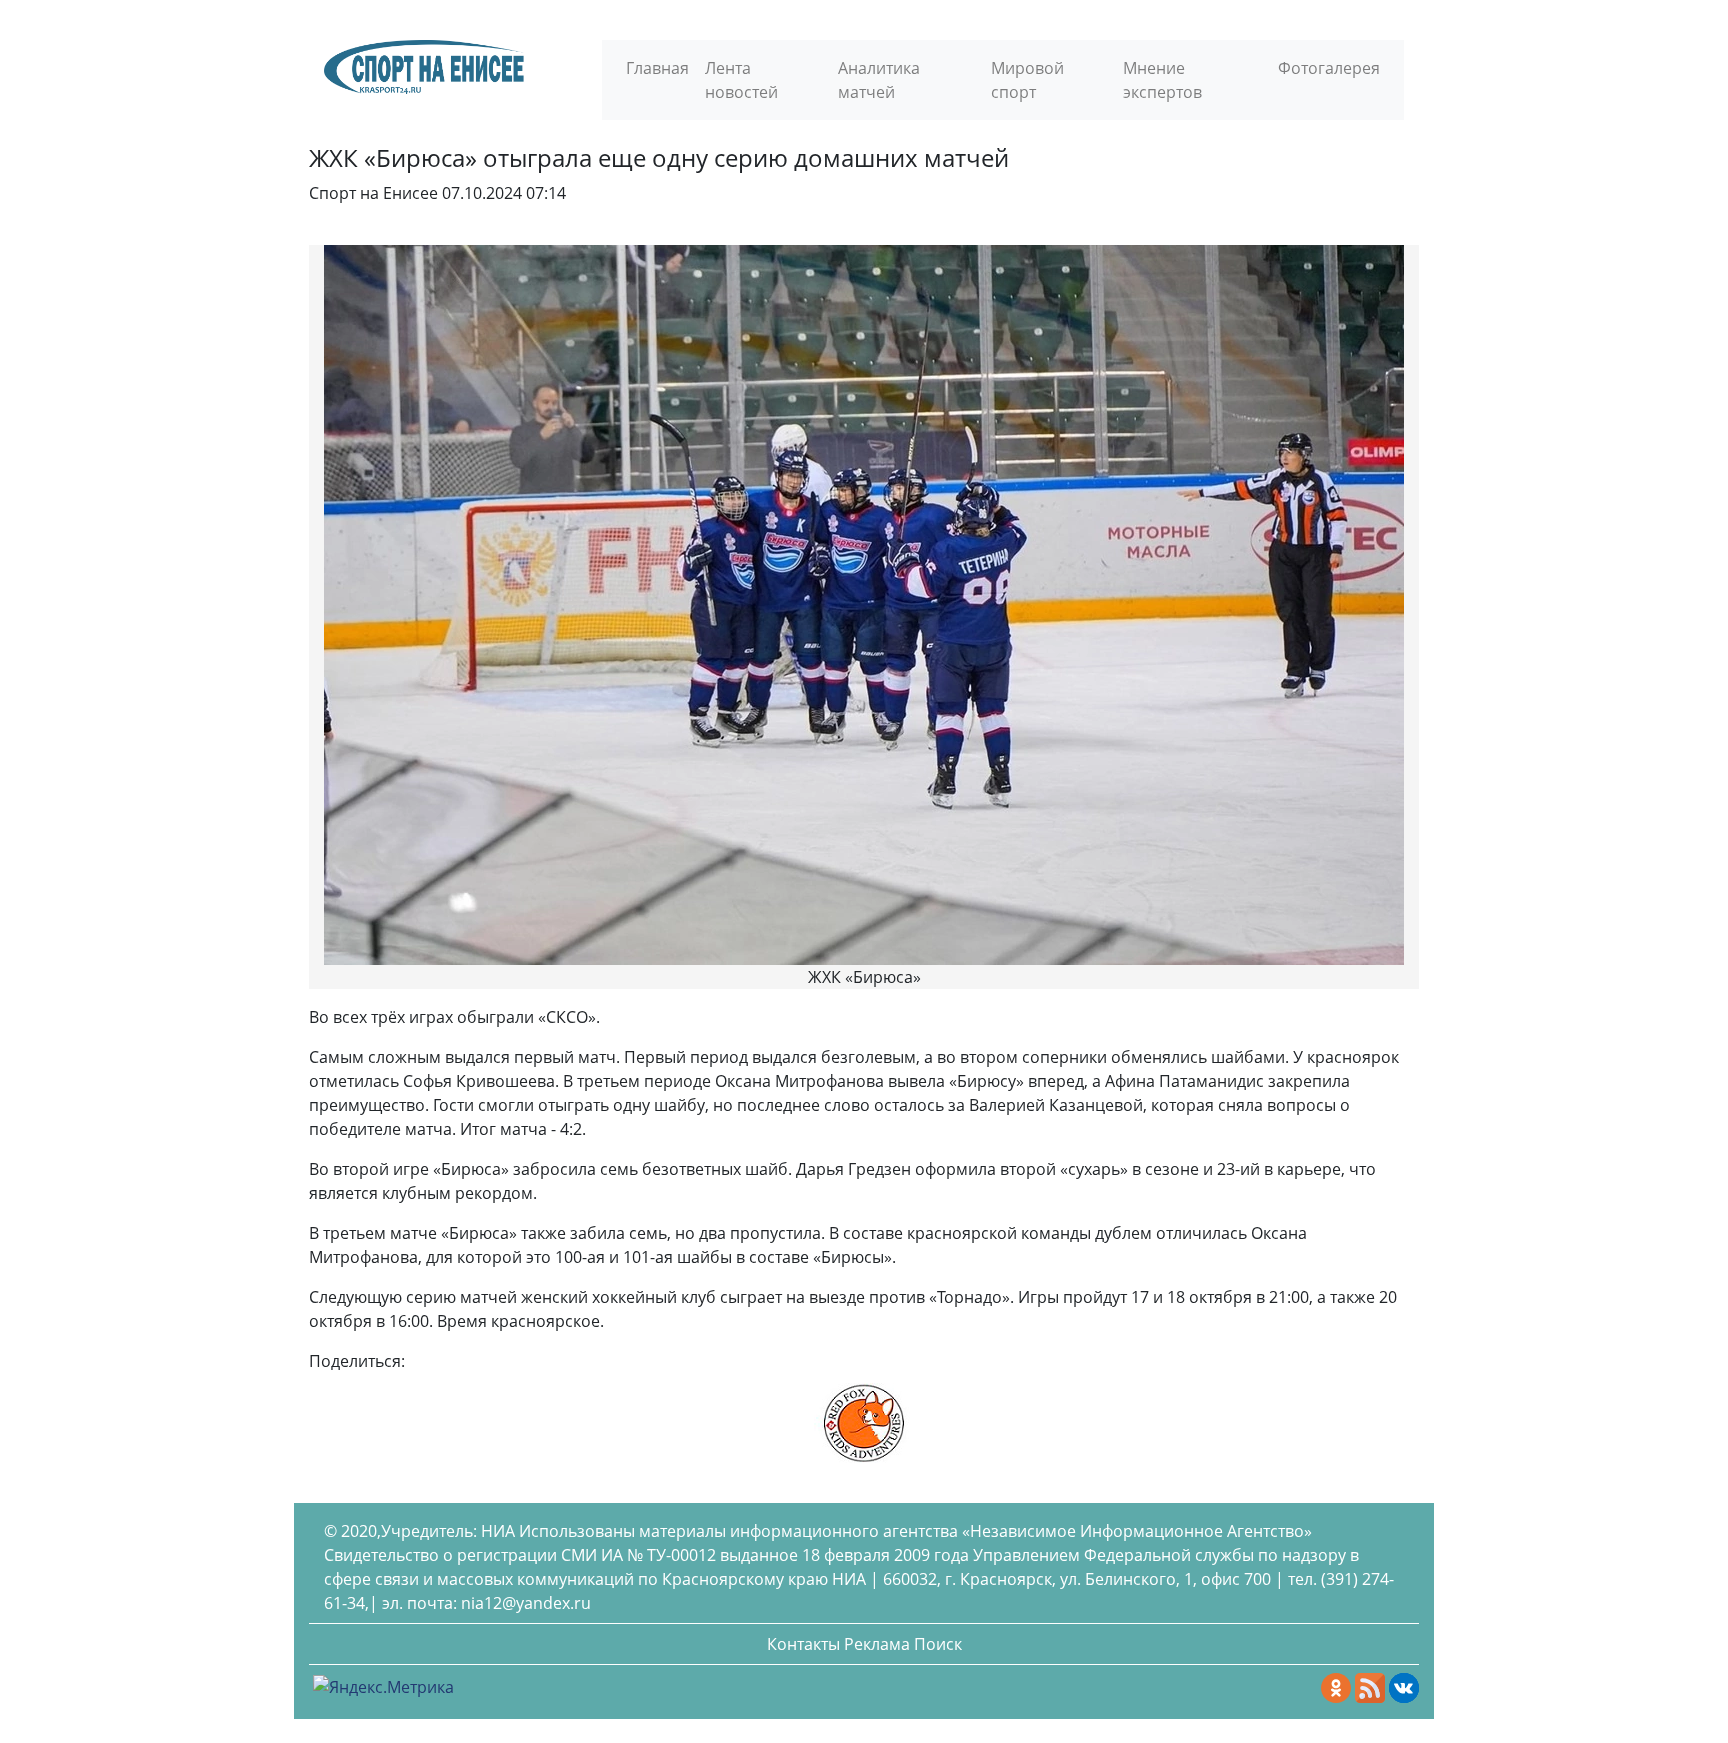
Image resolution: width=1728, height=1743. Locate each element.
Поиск (938, 1644)
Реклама (877, 1644)
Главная (657, 68)
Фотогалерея (1329, 68)
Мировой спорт (1027, 80)
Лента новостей (741, 80)
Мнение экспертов (1162, 80)
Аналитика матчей (879, 80)
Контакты (803, 1644)
